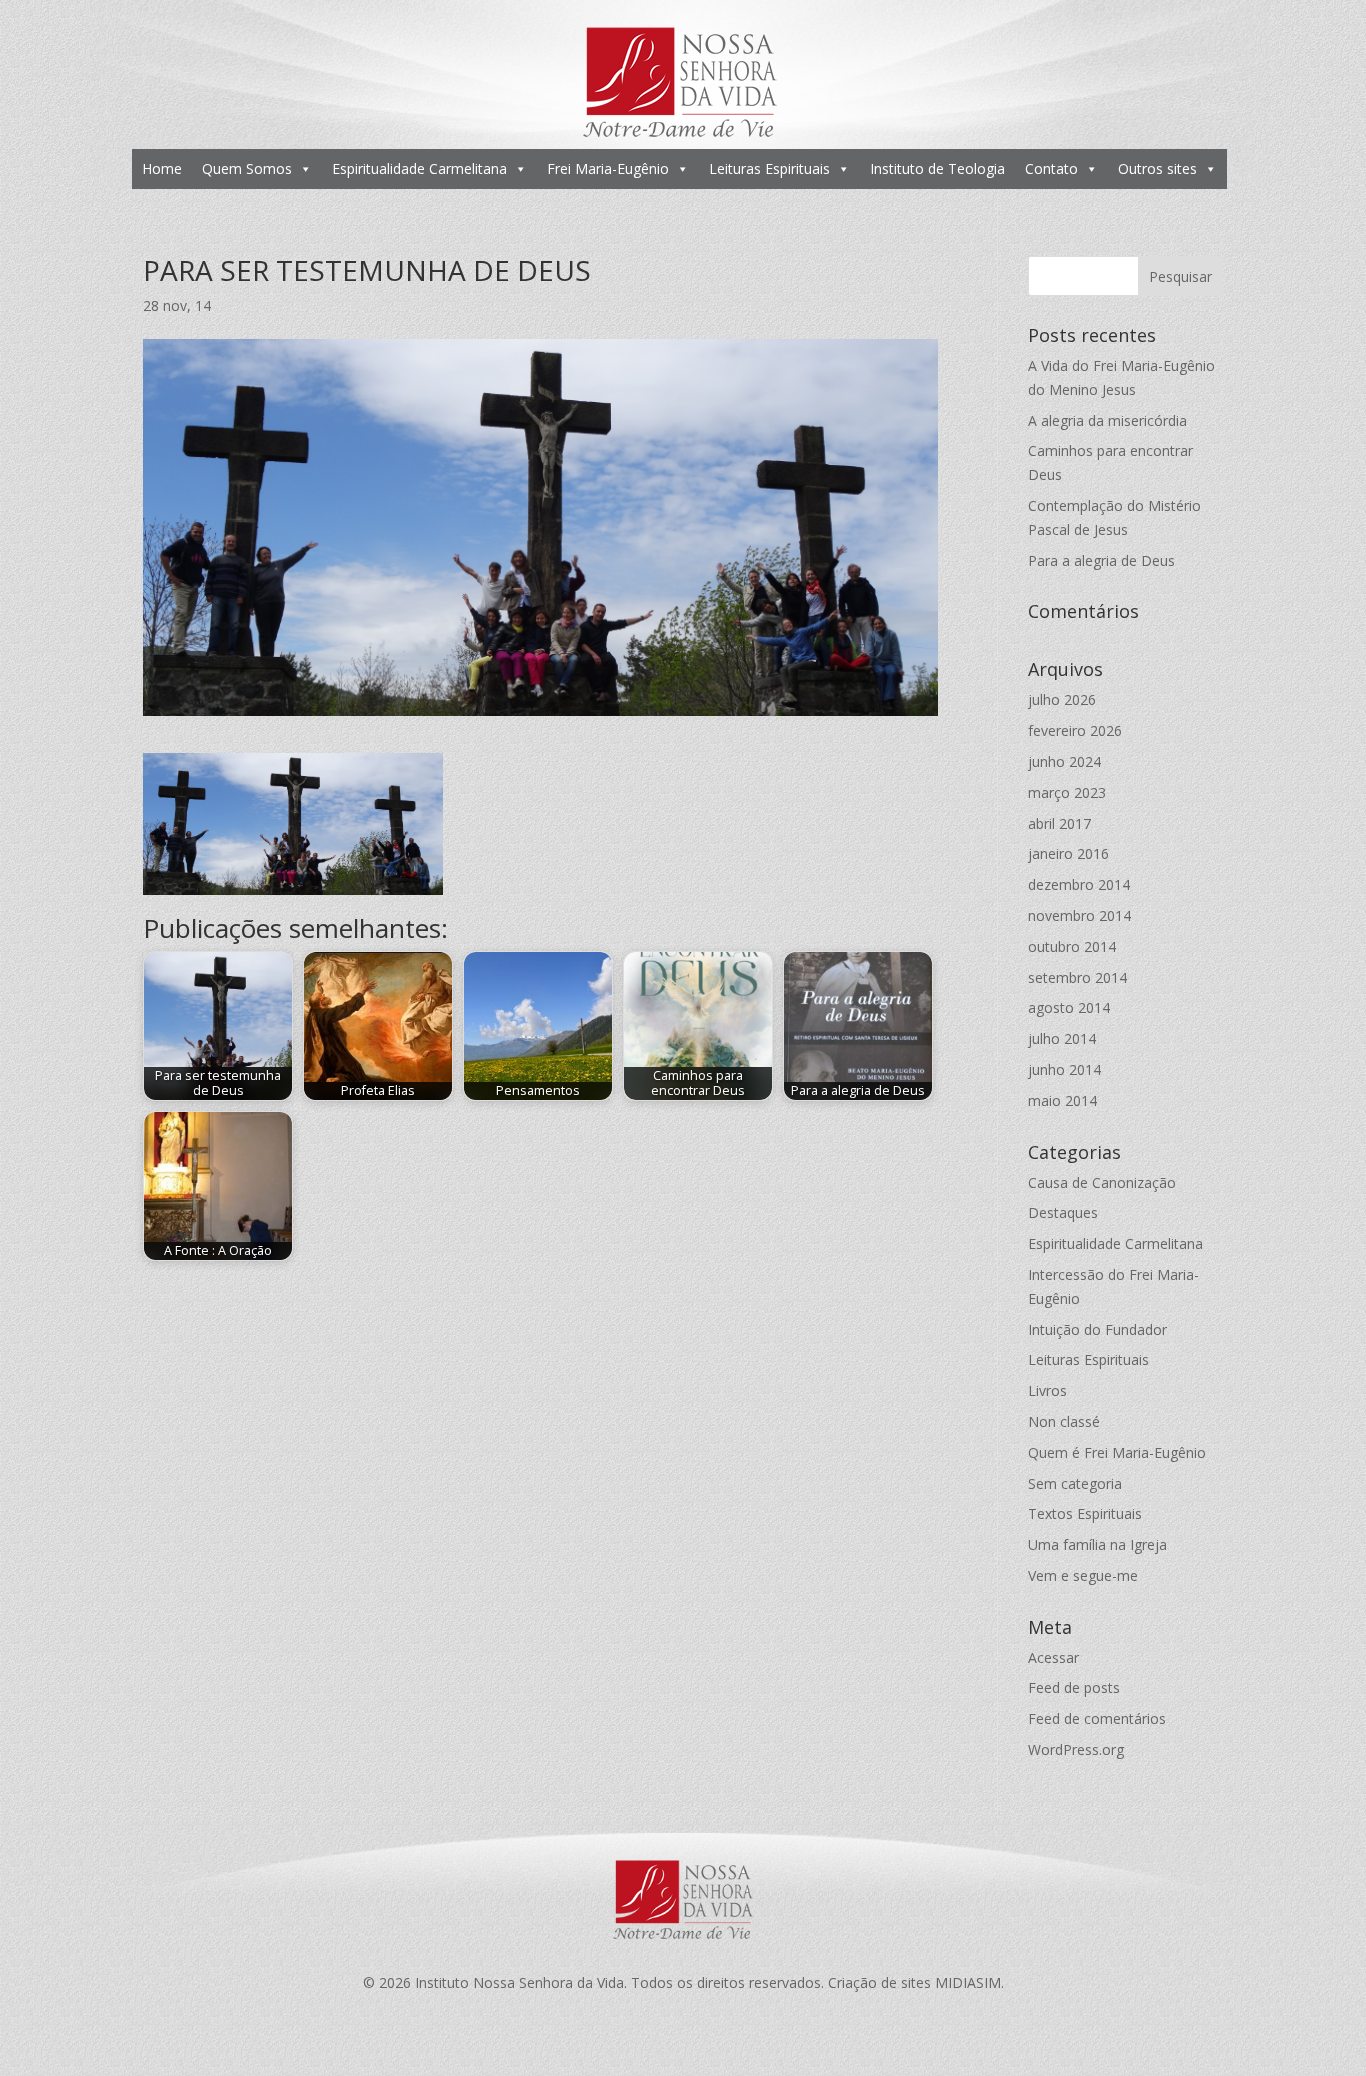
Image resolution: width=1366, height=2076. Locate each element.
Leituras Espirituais (769, 168)
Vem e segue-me (1083, 1575)
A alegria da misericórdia (1107, 420)
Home (162, 168)
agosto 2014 (1069, 1007)
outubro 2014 (1072, 946)
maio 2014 (1062, 1100)
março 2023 (1067, 792)
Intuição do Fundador (1097, 1329)
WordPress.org (1076, 1749)
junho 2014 (1064, 1069)
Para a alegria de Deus (1101, 560)
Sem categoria (1075, 1483)
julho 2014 (1062, 1038)
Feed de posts (1074, 1687)
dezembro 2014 (1079, 884)
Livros (1047, 1390)
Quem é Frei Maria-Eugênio (1117, 1452)
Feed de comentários (1097, 1718)
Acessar (1053, 1657)
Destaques (1063, 1212)
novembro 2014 (1079, 915)
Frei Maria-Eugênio (608, 168)
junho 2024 (1064, 761)
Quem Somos (247, 168)
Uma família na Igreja (1097, 1544)
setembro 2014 (1077, 977)
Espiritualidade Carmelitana (419, 168)
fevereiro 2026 (1075, 730)
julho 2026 (1062, 699)
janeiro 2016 (1068, 853)
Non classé (1064, 1421)
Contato (1051, 168)
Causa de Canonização (1102, 1182)
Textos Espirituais (1085, 1513)
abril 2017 (1059, 823)
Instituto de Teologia (937, 168)
